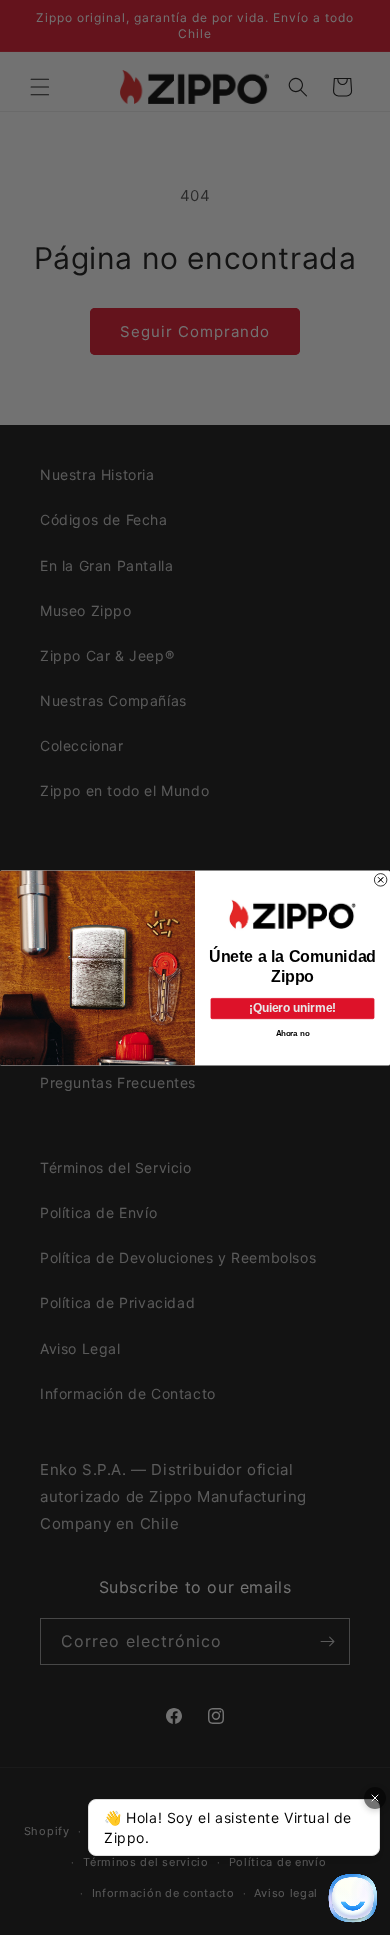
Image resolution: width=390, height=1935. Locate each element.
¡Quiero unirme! (292, 1007)
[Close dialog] (380, 879)
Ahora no (293, 1032)
